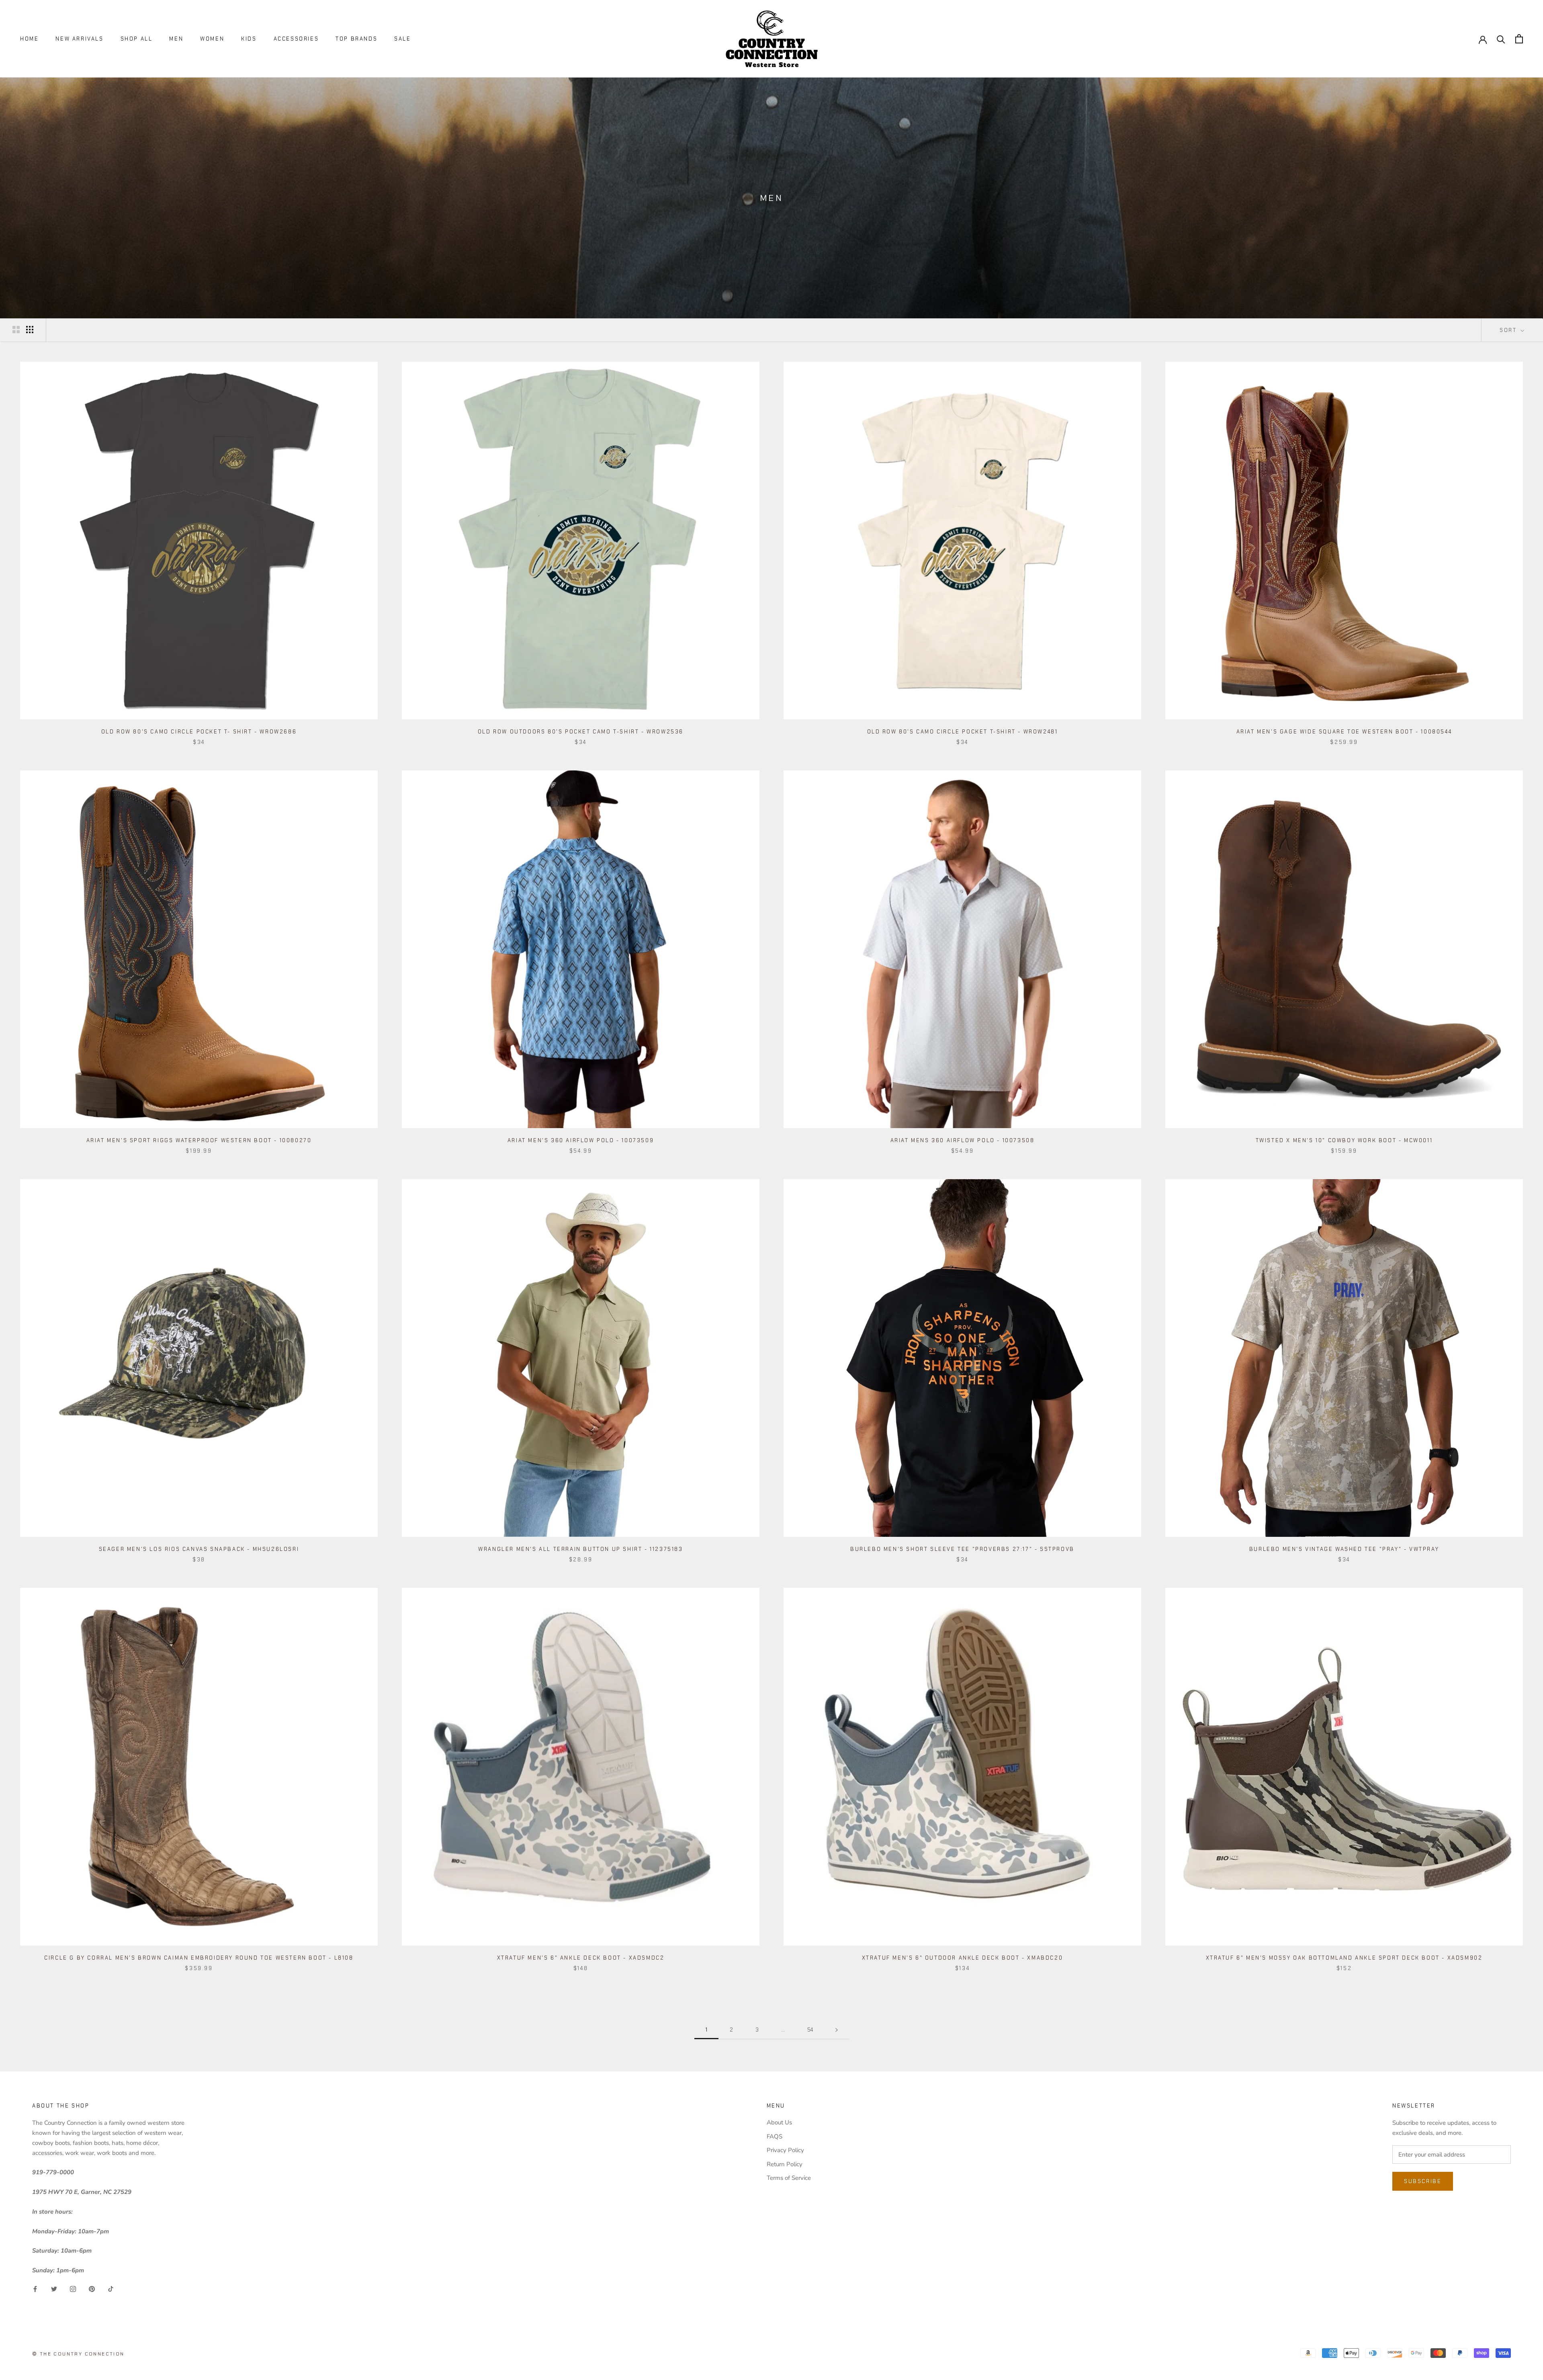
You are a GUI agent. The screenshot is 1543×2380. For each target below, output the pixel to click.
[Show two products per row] (16, 330)
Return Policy (785, 2164)
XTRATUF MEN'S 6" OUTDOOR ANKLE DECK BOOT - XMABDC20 (963, 1958)
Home (29, 39)
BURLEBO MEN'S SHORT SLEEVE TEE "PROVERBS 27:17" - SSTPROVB (962, 1549)
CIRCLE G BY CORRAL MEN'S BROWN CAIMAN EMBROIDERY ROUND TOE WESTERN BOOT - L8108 (199, 1958)
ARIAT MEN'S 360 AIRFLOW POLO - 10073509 (581, 1140)
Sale (402, 39)
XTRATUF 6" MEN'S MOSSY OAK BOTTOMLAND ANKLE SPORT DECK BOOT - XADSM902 (1344, 1958)
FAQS (775, 2136)
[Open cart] (1519, 39)
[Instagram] (73, 2289)
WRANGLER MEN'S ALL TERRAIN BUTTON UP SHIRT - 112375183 (580, 1549)
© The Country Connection (78, 2354)
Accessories (296, 39)
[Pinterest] (92, 2289)
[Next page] (837, 2030)
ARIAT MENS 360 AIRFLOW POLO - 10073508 (963, 1140)
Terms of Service (789, 2178)
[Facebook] (35, 2289)
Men (176, 39)
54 (810, 2030)
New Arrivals (79, 39)
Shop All (137, 39)
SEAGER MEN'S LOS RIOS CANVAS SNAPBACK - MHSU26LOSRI (199, 1549)
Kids (249, 39)
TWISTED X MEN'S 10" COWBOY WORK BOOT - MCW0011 (1344, 1140)
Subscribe (1423, 2181)
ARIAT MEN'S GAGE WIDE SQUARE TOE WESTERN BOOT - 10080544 (1344, 732)
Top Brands (356, 39)
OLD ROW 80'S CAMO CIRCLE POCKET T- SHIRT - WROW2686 (199, 732)
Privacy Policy (785, 2150)
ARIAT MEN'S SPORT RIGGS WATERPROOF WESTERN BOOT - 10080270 (199, 1140)
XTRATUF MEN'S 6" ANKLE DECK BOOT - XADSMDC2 (581, 1958)
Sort (1509, 330)
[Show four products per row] (30, 330)
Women (212, 39)
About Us (779, 2122)
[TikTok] (111, 2289)
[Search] (1501, 39)
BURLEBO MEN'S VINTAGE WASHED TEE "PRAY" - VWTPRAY (1344, 1549)
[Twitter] (54, 2289)
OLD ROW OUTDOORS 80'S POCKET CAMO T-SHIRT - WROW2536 (581, 732)
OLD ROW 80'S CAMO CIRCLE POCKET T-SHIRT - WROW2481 (963, 732)
